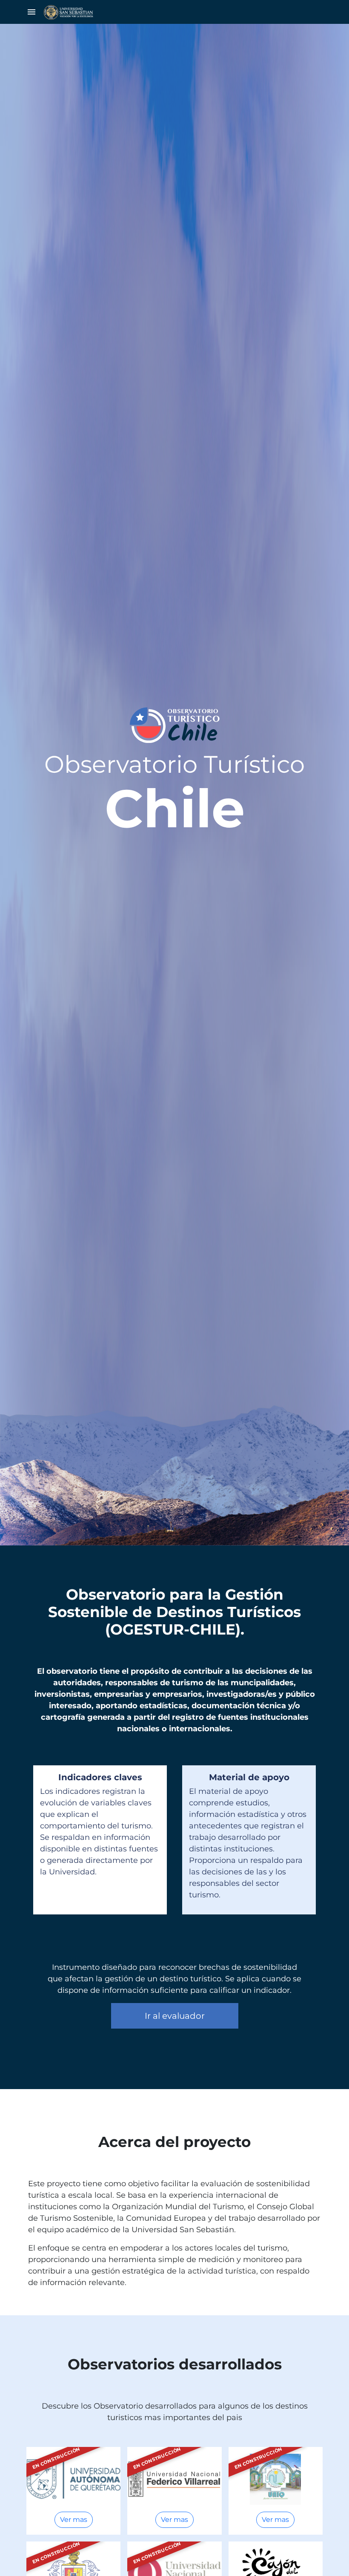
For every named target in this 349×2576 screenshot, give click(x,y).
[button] (31, 12)
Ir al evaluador (175, 2016)
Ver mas (74, 2520)
